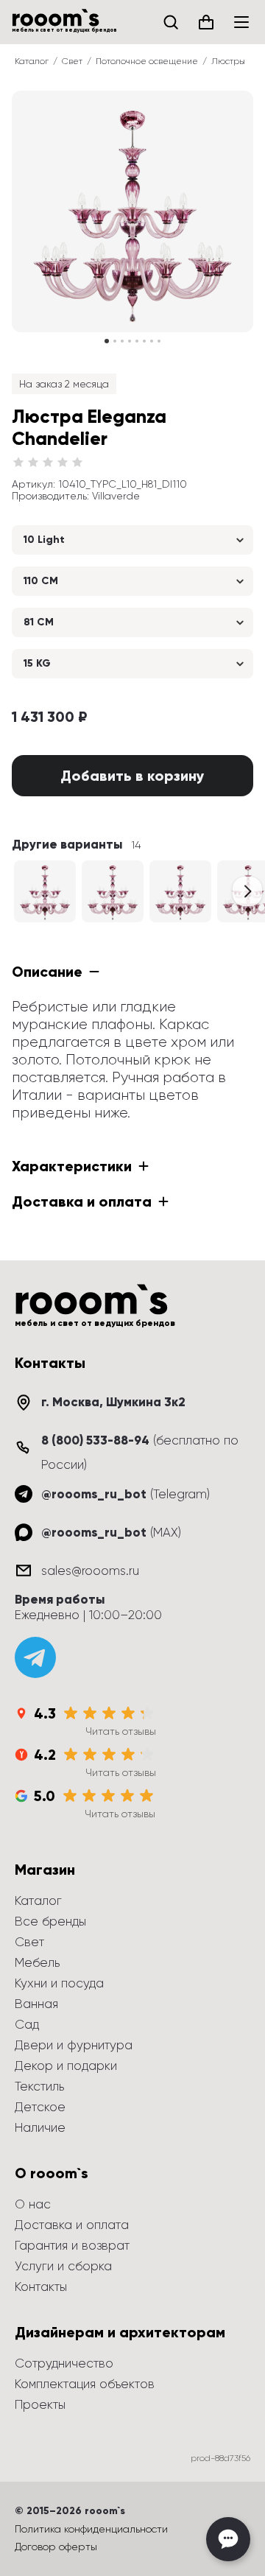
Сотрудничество (64, 2363)
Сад (27, 2024)
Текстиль (39, 2086)
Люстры (228, 61)
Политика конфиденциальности (91, 2529)
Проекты (40, 2404)
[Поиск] (171, 22)
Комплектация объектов (85, 2384)
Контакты (41, 2287)
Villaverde (116, 496)
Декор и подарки (66, 2066)
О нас (33, 2204)
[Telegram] (35, 1657)
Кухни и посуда (59, 1983)
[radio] (18, 463)
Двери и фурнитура (74, 2045)
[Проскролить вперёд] (247, 891)
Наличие (40, 2127)
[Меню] (241, 22)
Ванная (36, 2004)
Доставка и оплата (72, 2225)
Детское (40, 2107)
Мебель (37, 1962)
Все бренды (50, 1921)
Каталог (32, 61)
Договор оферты (56, 2547)
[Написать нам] (228, 2539)
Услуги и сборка (63, 2266)
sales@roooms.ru (90, 1570)
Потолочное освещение (147, 61)
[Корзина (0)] (206, 22)
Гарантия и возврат (72, 2245)
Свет (72, 61)
